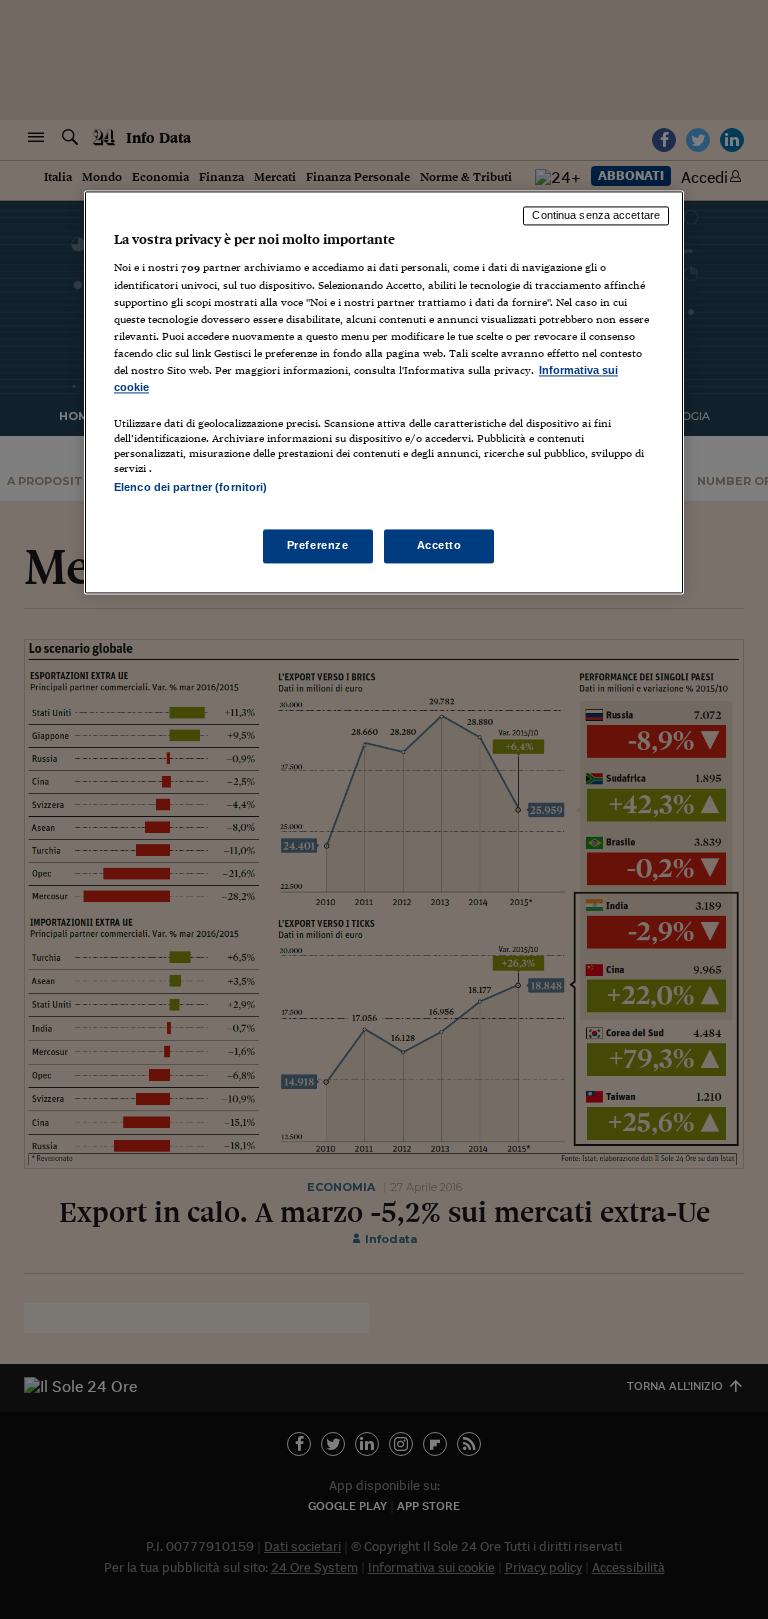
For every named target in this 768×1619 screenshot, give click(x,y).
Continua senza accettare (596, 215)
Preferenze (318, 546)
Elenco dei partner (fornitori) (190, 487)
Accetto (439, 546)
